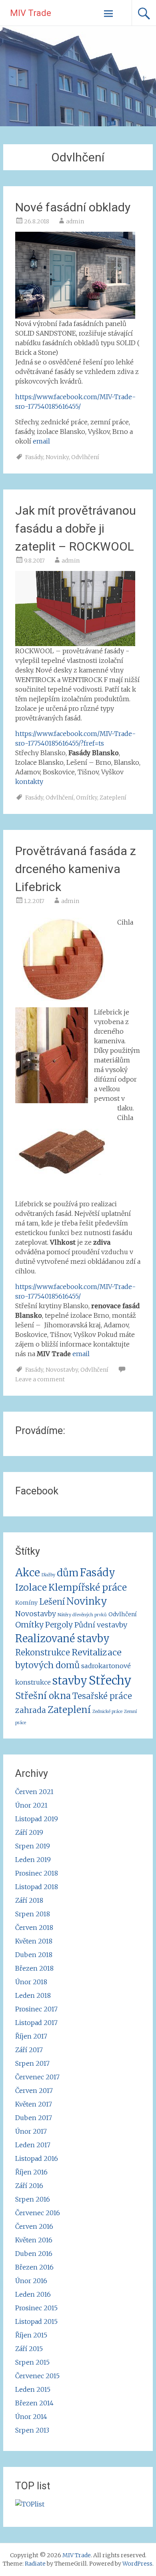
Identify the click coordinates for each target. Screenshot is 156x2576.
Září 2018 (29, 1900)
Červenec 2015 (37, 2376)
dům (68, 1573)
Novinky (57, 457)
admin (75, 221)
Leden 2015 (33, 2389)
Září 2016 (29, 2186)
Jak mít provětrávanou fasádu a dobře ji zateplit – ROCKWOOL (76, 528)
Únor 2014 (31, 2417)
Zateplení (113, 798)
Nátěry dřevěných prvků (82, 1615)
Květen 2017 (34, 2104)
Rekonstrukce (43, 1653)
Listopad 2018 (37, 1887)
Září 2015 (29, 2349)
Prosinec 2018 (37, 1873)
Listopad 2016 (37, 2158)
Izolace (31, 1587)
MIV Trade (31, 13)
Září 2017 (29, 2050)
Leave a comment (40, 1379)
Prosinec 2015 (36, 2308)
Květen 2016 (34, 2240)
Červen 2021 (34, 1792)
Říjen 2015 (31, 2335)
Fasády (34, 457)
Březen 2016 (34, 2267)
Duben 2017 (34, 2118)
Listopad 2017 (36, 2023)
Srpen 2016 (33, 2199)
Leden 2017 (33, 2145)
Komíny (26, 1603)
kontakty (29, 782)
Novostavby (62, 1370)
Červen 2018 (34, 1928)
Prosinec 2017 (36, 2009)
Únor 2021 (31, 1805)
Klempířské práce (88, 1587)
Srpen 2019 (33, 1846)
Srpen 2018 (33, 1914)
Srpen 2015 (32, 2362)
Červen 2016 (34, 2226)
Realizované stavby (62, 1639)
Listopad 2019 (37, 1819)
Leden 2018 (33, 1995)
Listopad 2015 (36, 2321)
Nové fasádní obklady (73, 207)
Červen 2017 (34, 2091)
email (41, 441)
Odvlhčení (85, 457)
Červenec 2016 (38, 2213)
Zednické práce (107, 1712)
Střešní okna (43, 1696)
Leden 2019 (33, 1860)
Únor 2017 (31, 2131)
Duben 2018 (34, 1955)
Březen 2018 (34, 1968)
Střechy (110, 1680)
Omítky (87, 798)
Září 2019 (29, 1832)
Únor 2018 (31, 1982)
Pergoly (59, 1625)
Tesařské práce (102, 1696)
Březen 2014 (34, 2403)
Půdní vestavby (101, 1625)
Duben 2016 (34, 2254)
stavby (70, 1681)
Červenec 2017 (37, 2077)
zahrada (31, 1710)
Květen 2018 (34, 1941)
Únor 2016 (31, 2281)
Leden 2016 (33, 2294)
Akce (28, 1572)
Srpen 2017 (32, 2063)
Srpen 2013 (32, 2430)
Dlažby (48, 1575)
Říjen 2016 (31, 2172)
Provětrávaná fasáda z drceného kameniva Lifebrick (76, 869)
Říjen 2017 (31, 2036)
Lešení (52, 1602)
